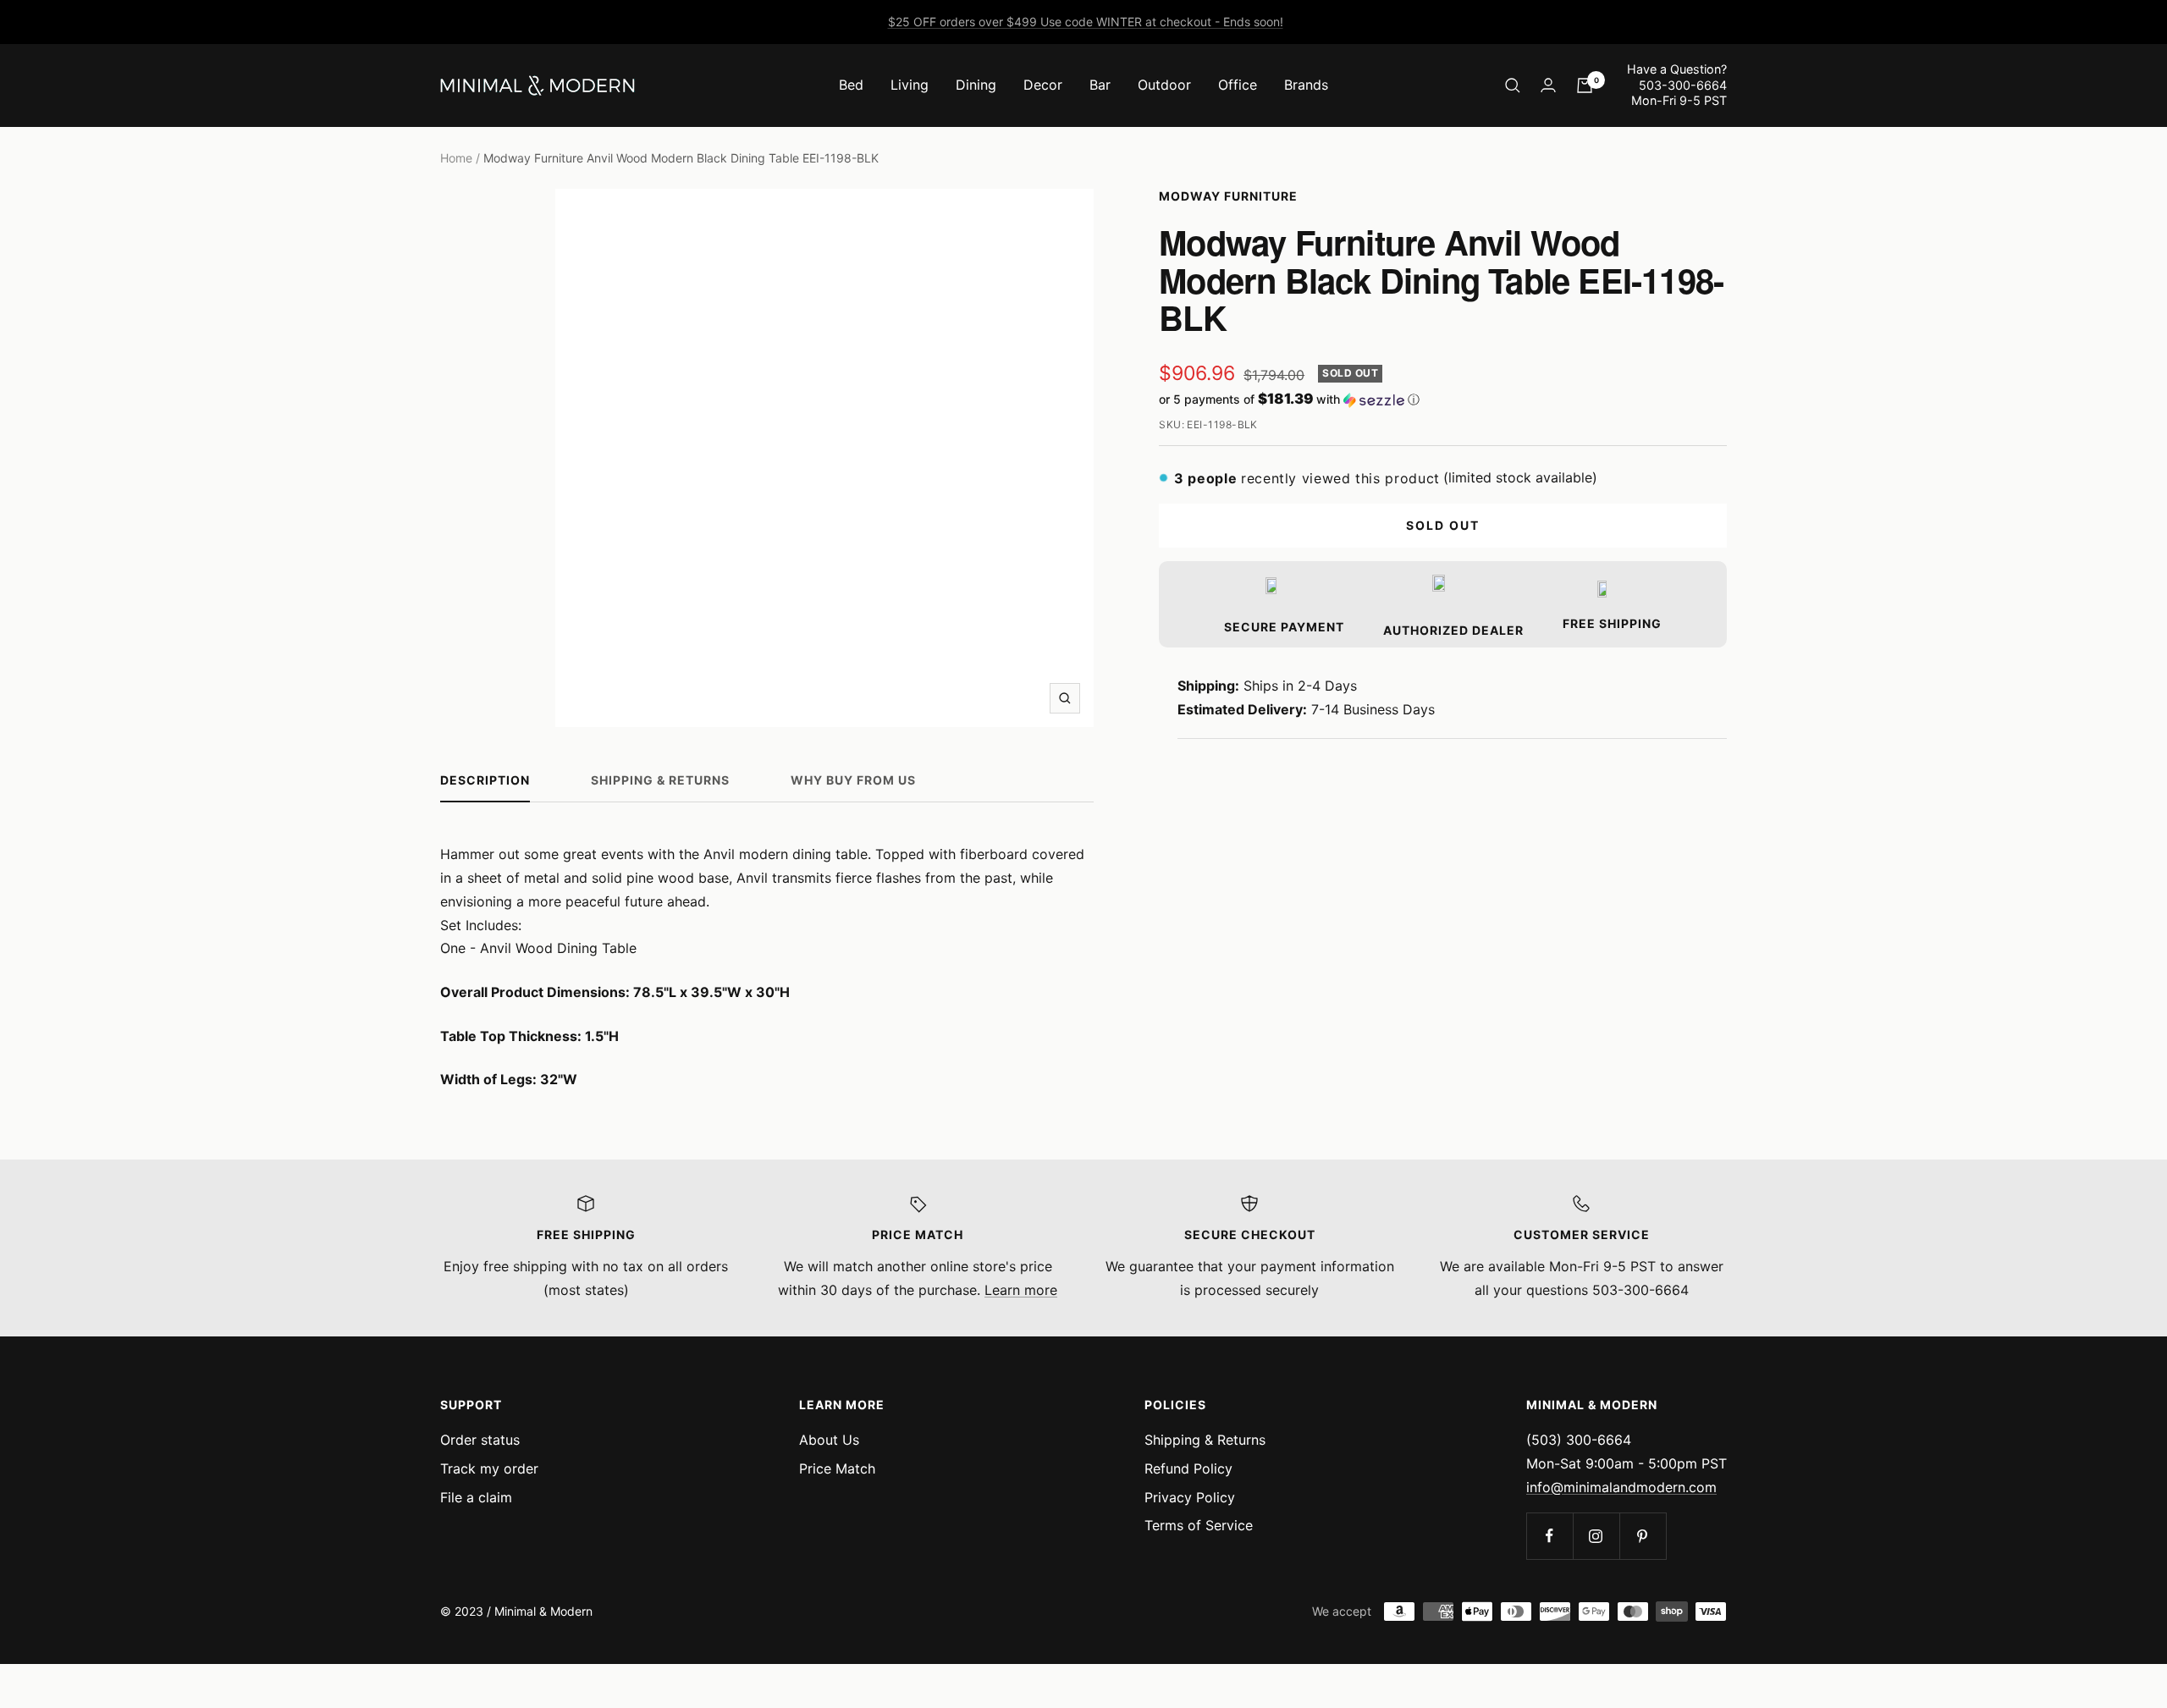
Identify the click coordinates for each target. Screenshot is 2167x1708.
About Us (829, 1440)
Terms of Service (1199, 1525)
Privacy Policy (1190, 1497)
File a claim (476, 1497)
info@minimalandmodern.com (1621, 1487)
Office (1238, 85)
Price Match (837, 1468)
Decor (1043, 85)
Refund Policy (1188, 1468)
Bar (1100, 85)
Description (485, 780)
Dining (976, 85)
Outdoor (1164, 85)
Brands (1306, 85)
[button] (1443, 399)
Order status (480, 1440)
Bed (851, 85)
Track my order (489, 1468)
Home (456, 158)
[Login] (1548, 85)
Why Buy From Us (853, 780)
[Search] (1513, 85)
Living (910, 85)
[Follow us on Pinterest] (1643, 1536)
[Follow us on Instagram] (1596, 1536)
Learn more (1021, 1290)
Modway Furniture (1228, 196)
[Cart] (1585, 85)
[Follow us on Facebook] (1549, 1536)
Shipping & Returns (660, 780)
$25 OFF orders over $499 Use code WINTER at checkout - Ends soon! (1086, 22)
